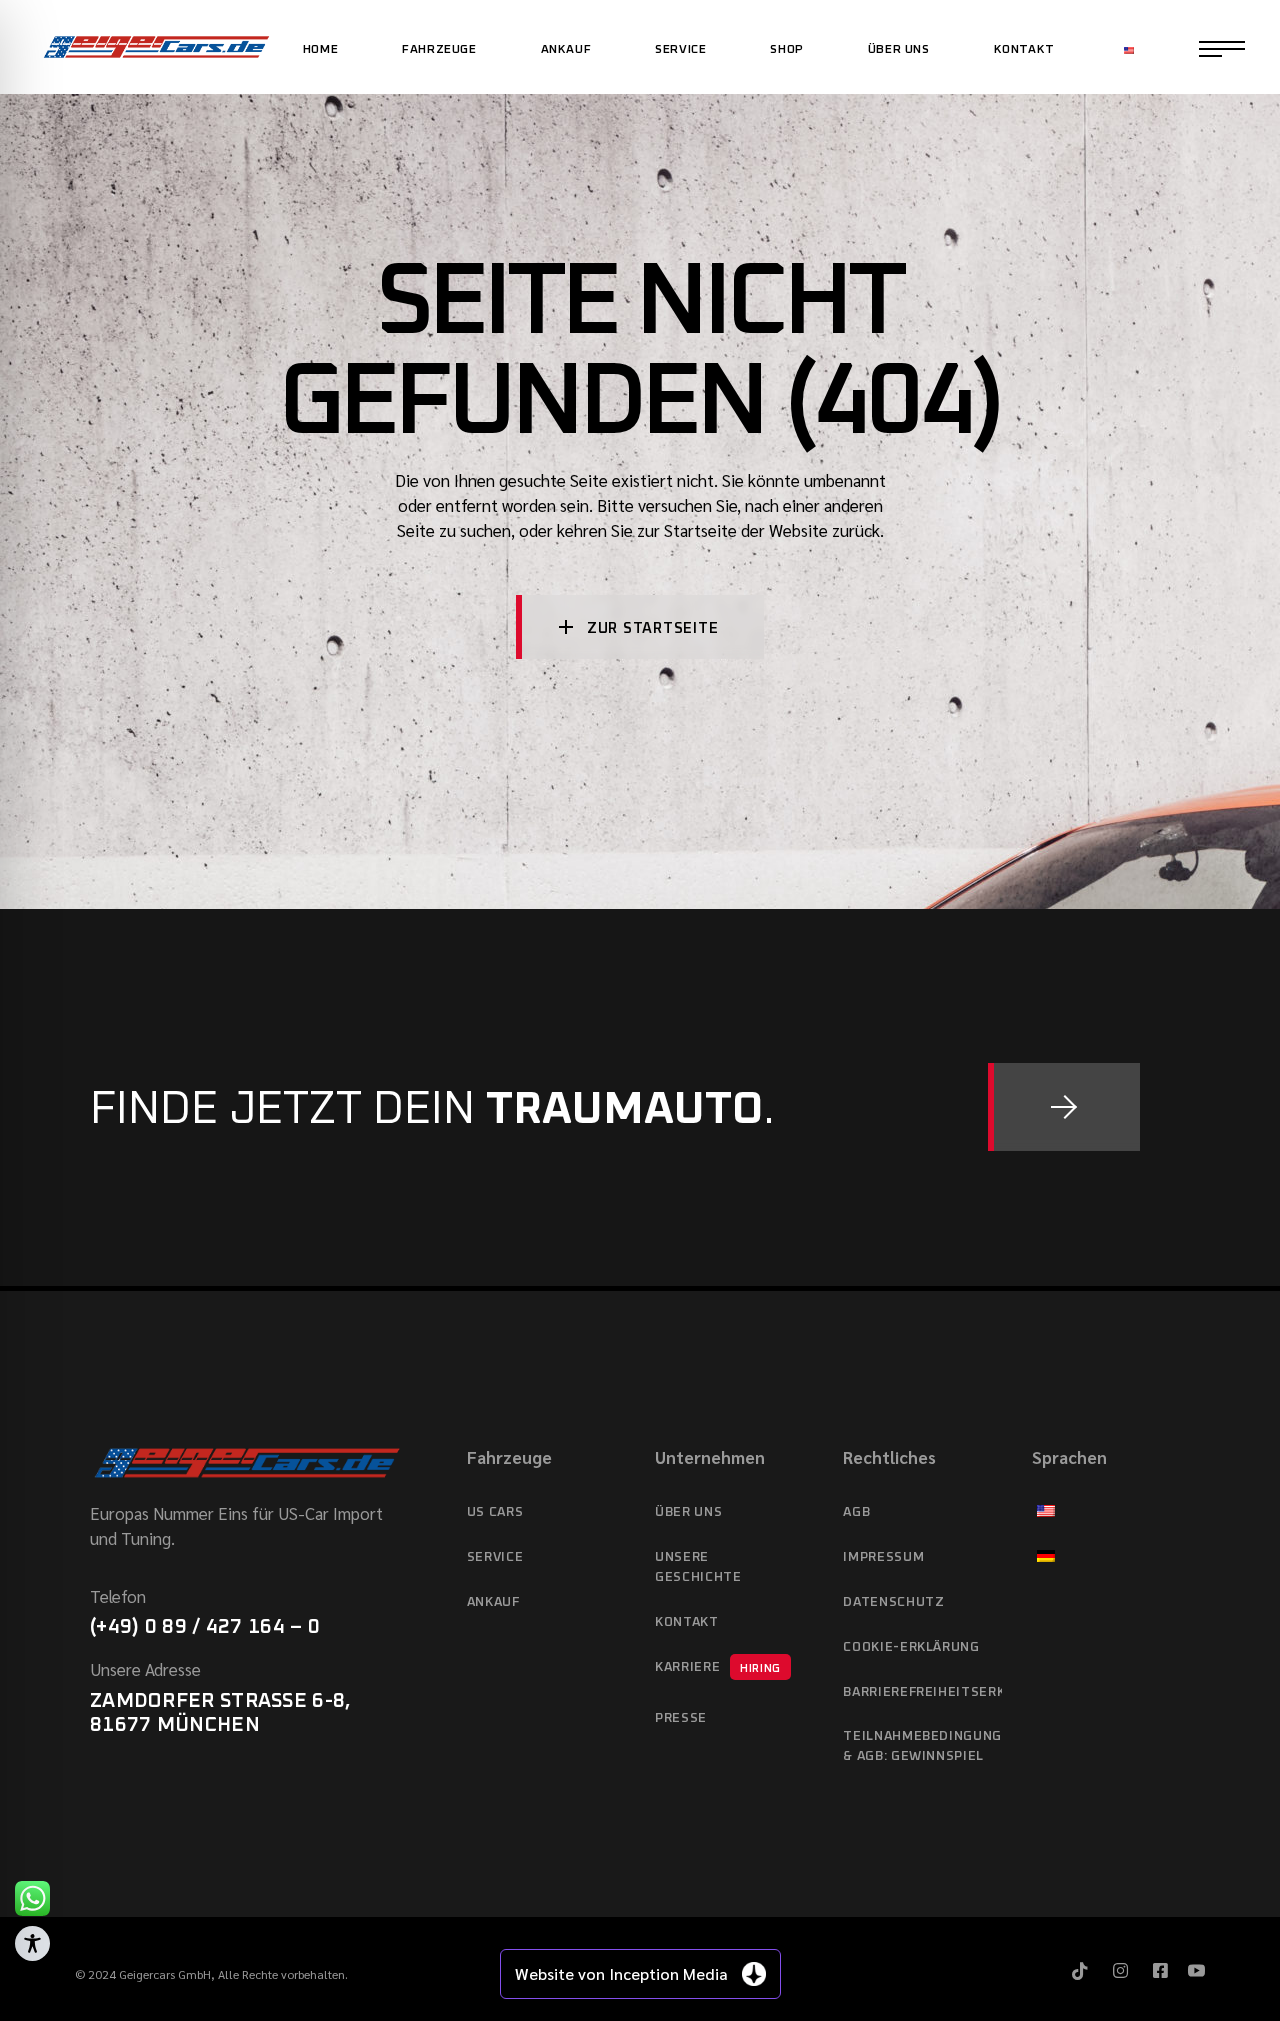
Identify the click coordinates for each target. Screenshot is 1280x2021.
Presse (681, 1718)
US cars (495, 1512)
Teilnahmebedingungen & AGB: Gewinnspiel (922, 1746)
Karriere (718, 1667)
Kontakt (687, 1622)
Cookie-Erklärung (911, 1647)
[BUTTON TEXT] (1064, 1107)
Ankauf (493, 1602)
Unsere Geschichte (698, 1567)
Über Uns (688, 1512)
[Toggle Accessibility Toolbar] (32, 1943)
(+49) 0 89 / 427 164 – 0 (205, 1627)
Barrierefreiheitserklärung (922, 1692)
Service (495, 1557)
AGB (856, 1512)
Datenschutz (893, 1602)
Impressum (883, 1557)
